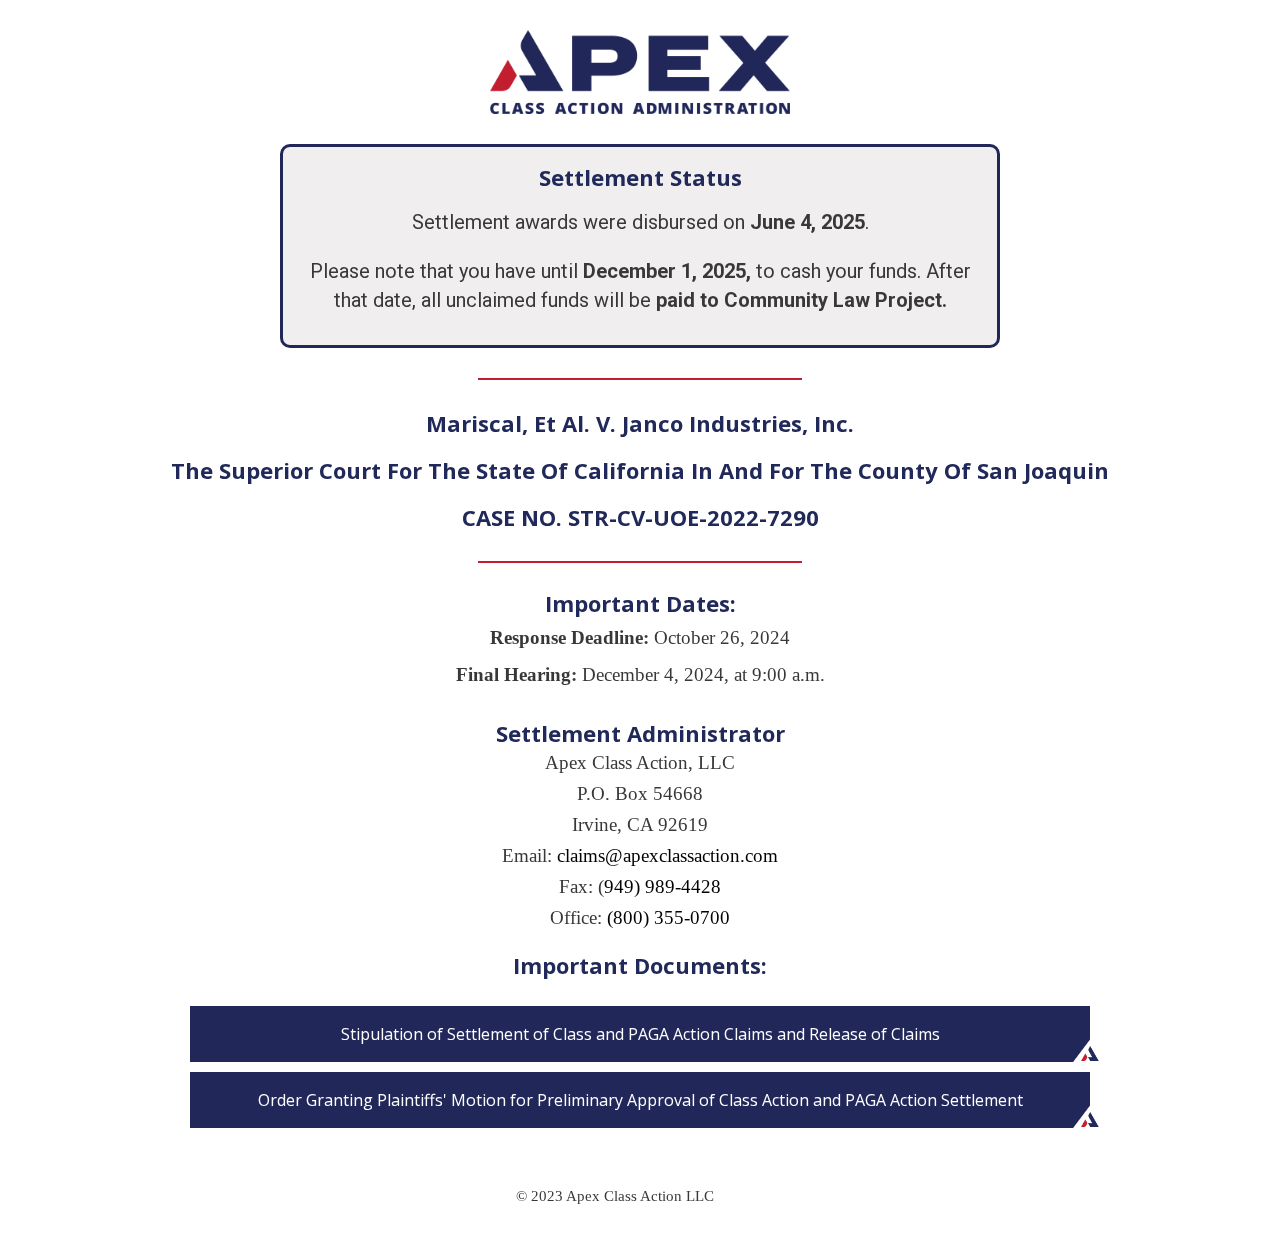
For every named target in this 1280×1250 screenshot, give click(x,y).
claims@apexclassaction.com (667, 855)
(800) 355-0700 (668, 917)
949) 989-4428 (662, 886)
